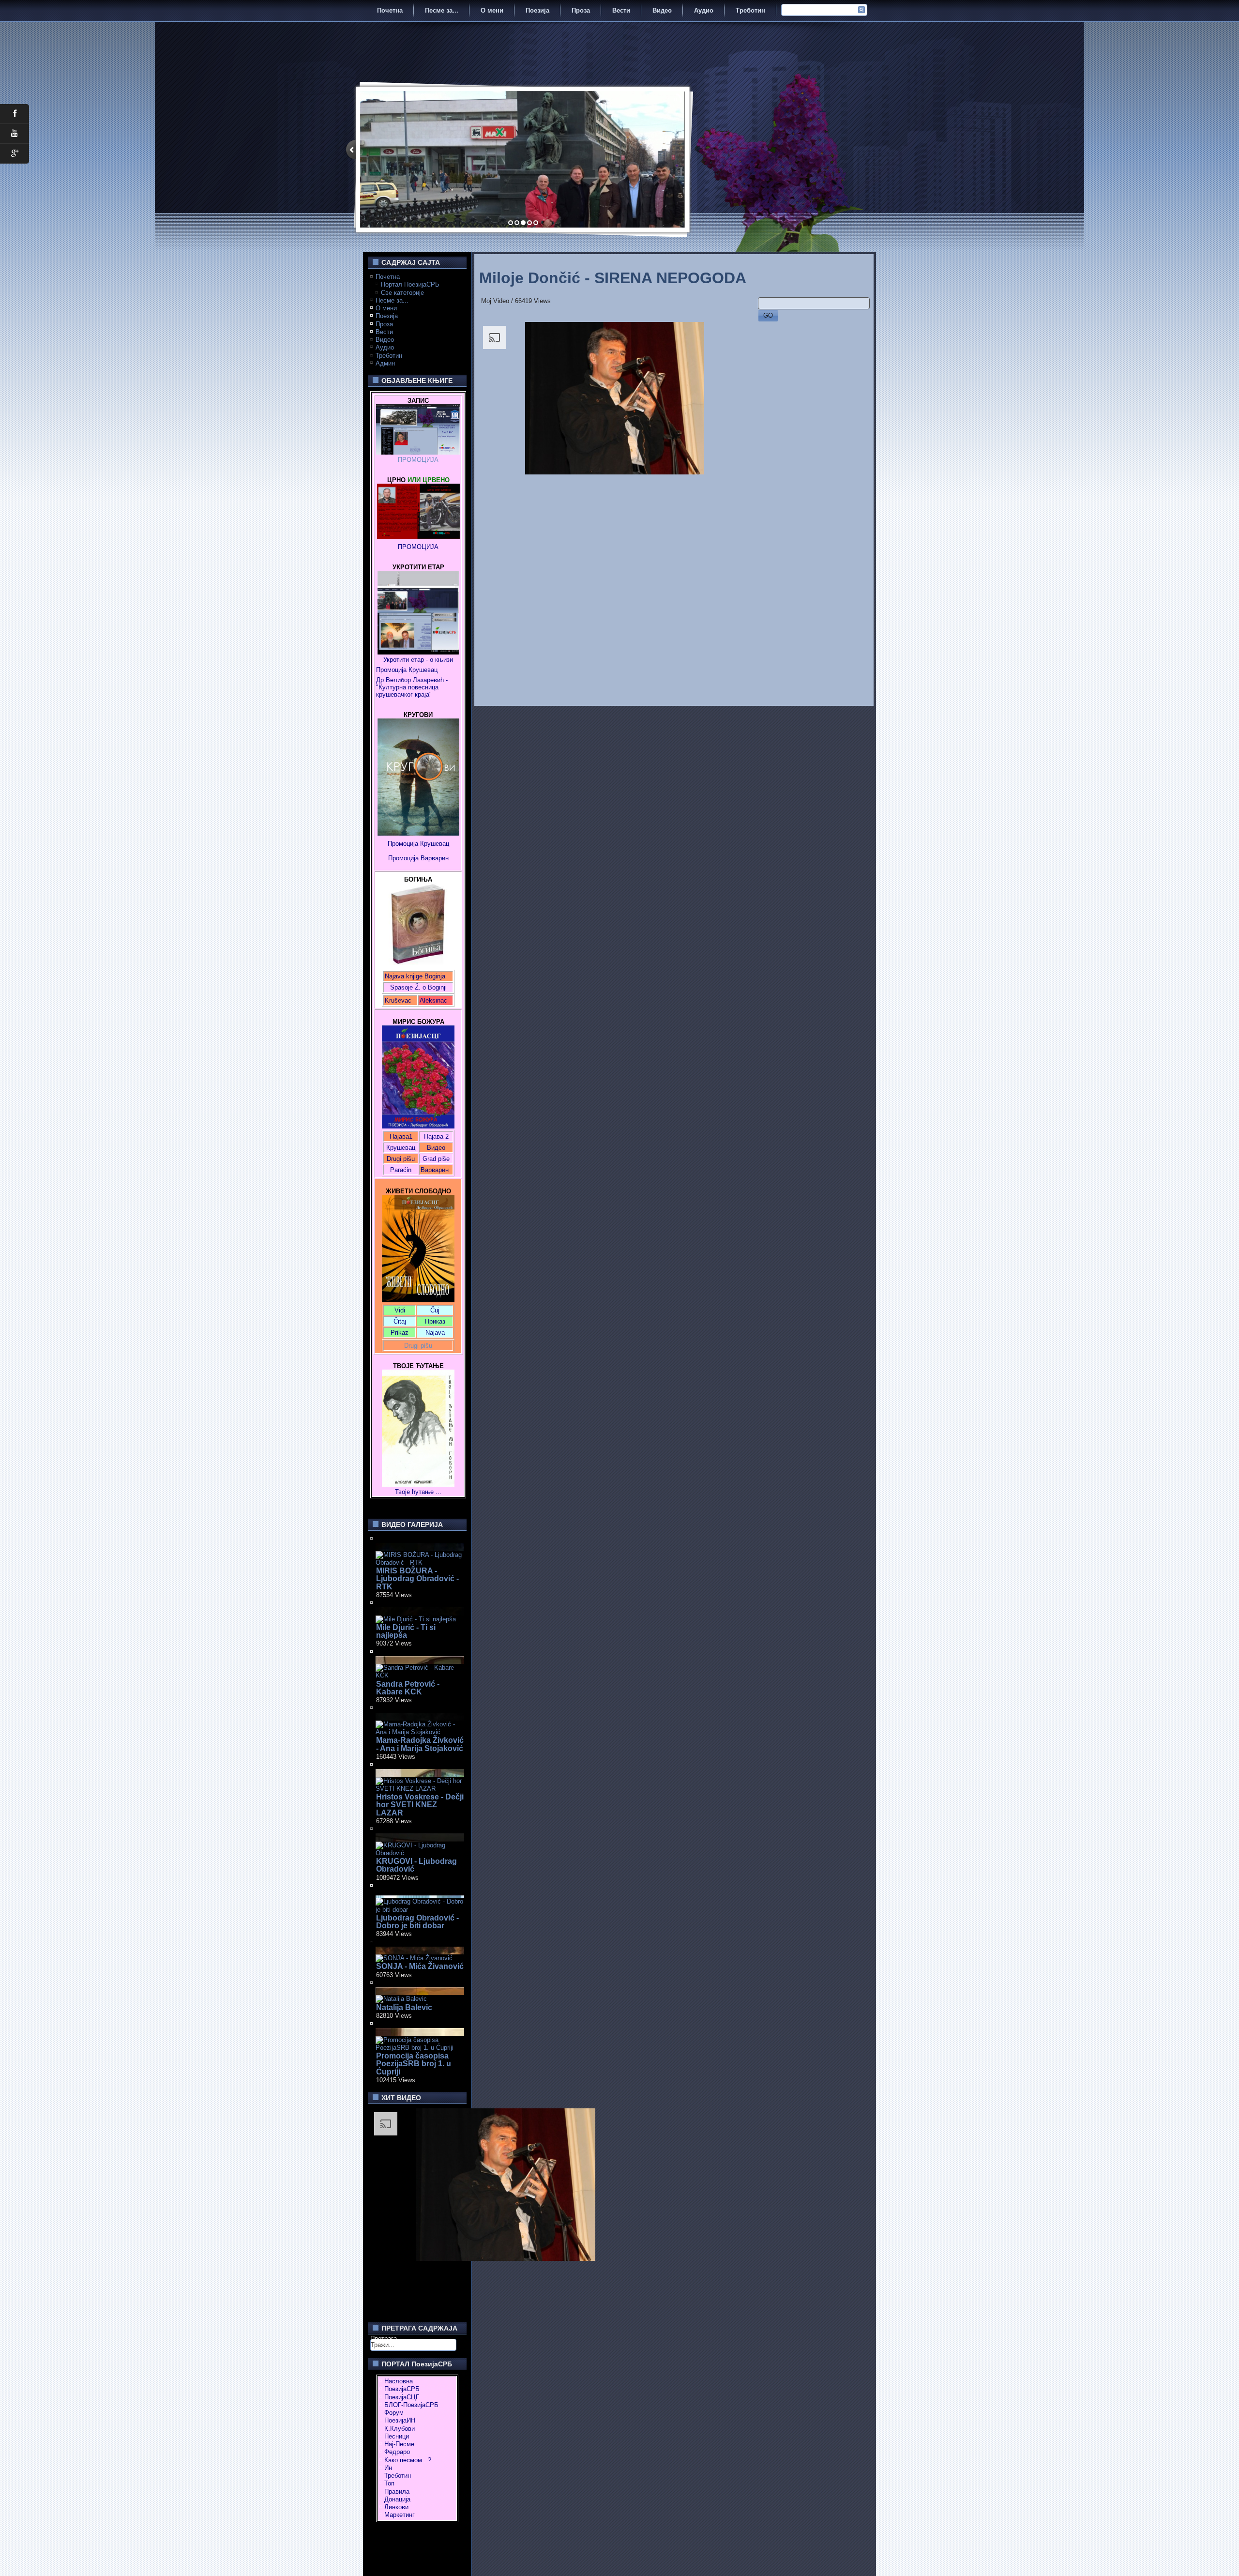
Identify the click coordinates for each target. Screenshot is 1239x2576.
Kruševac (398, 1000)
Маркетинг (400, 2515)
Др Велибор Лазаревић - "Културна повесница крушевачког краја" (413, 687)
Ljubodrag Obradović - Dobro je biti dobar (417, 1922)
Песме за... (442, 10)
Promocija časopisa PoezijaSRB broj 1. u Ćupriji (414, 2064)
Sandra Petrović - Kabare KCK (408, 1688)
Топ (389, 2483)
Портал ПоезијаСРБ (410, 284)
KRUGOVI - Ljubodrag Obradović (416, 1865)
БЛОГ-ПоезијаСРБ (411, 2405)
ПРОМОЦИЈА (418, 460)
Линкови (396, 2507)
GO (768, 315)
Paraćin (401, 1170)
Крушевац (401, 1148)
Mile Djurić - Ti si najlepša (406, 1631)
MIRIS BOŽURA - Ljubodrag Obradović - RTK (417, 1579)
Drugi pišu (401, 1159)
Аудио (704, 10)
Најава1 (401, 1136)
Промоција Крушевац (407, 670)
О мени (492, 10)
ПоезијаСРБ (402, 2389)
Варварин (434, 858)
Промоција (403, 858)
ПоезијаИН (400, 2420)
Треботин (750, 10)
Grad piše (436, 1159)
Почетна (390, 10)
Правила (397, 2492)
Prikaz (400, 1333)
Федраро (397, 2452)
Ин (388, 2468)
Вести (621, 10)
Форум (394, 2413)
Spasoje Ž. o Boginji (418, 987)
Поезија (537, 10)
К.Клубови (400, 2429)
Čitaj (400, 1321)
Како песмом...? (408, 2460)
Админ (385, 363)
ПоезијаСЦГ (402, 2397)
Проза (581, 10)
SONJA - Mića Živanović (420, 1966)
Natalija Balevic (404, 2007)
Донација (397, 2499)
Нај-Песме (399, 2444)
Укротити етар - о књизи (418, 660)
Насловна (399, 2381)
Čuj (435, 1310)
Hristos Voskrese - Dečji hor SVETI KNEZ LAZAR (420, 1805)
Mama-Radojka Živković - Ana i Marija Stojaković (420, 1744)
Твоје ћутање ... (418, 1492)
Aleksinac (433, 1000)
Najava (435, 1333)
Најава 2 (436, 1136)
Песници (397, 2436)
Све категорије (402, 293)
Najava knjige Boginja (415, 976)
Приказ (435, 1321)
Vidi (400, 1310)
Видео (662, 10)
